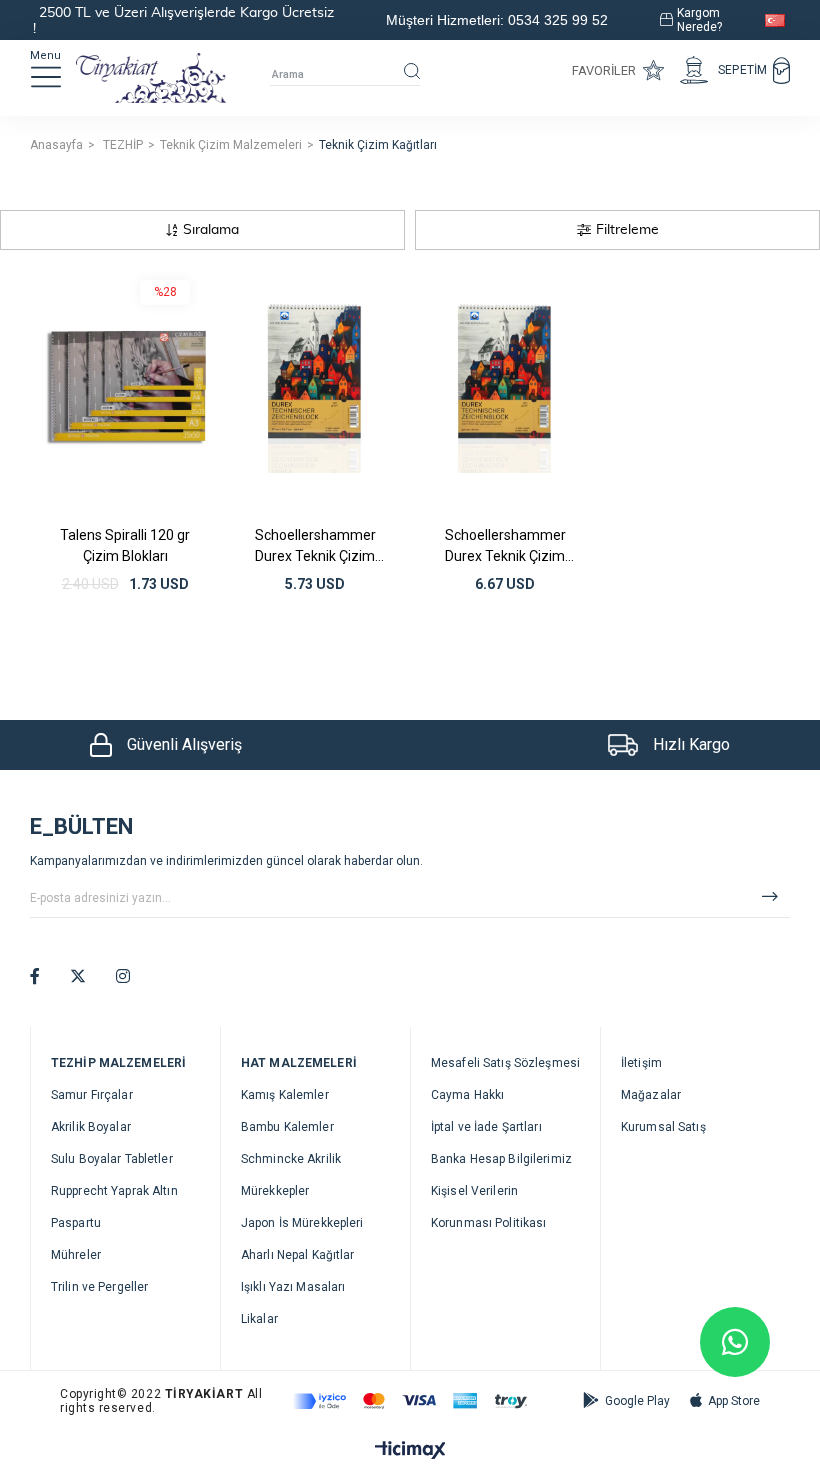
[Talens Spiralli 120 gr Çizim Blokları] (125, 387)
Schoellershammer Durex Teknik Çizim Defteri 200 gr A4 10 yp (315, 546)
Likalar (259, 1319)
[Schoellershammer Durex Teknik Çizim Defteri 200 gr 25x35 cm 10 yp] (505, 387)
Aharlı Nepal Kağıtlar (298, 1255)
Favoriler (604, 70)
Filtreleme (627, 230)
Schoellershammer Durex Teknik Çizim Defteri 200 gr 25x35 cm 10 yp (505, 546)
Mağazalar (651, 1095)
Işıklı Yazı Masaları (293, 1287)
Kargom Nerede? (699, 20)
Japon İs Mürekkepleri (302, 1223)
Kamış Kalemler (285, 1095)
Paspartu (76, 1223)
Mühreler (76, 1255)
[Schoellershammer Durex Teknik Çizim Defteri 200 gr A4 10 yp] (315, 387)
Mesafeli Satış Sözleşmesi (505, 1063)
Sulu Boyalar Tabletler (112, 1159)
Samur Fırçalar (92, 1095)
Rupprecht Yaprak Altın (114, 1191)
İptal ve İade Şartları (486, 1127)
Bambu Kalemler (287, 1127)
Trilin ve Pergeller (99, 1287)
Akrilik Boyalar (91, 1127)
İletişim (641, 1063)
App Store (734, 1401)
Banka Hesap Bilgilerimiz (501, 1159)
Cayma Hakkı (467, 1095)
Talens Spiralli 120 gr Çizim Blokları (125, 545)
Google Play (637, 1401)
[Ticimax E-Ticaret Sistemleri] (410, 1451)
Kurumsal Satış (663, 1127)
